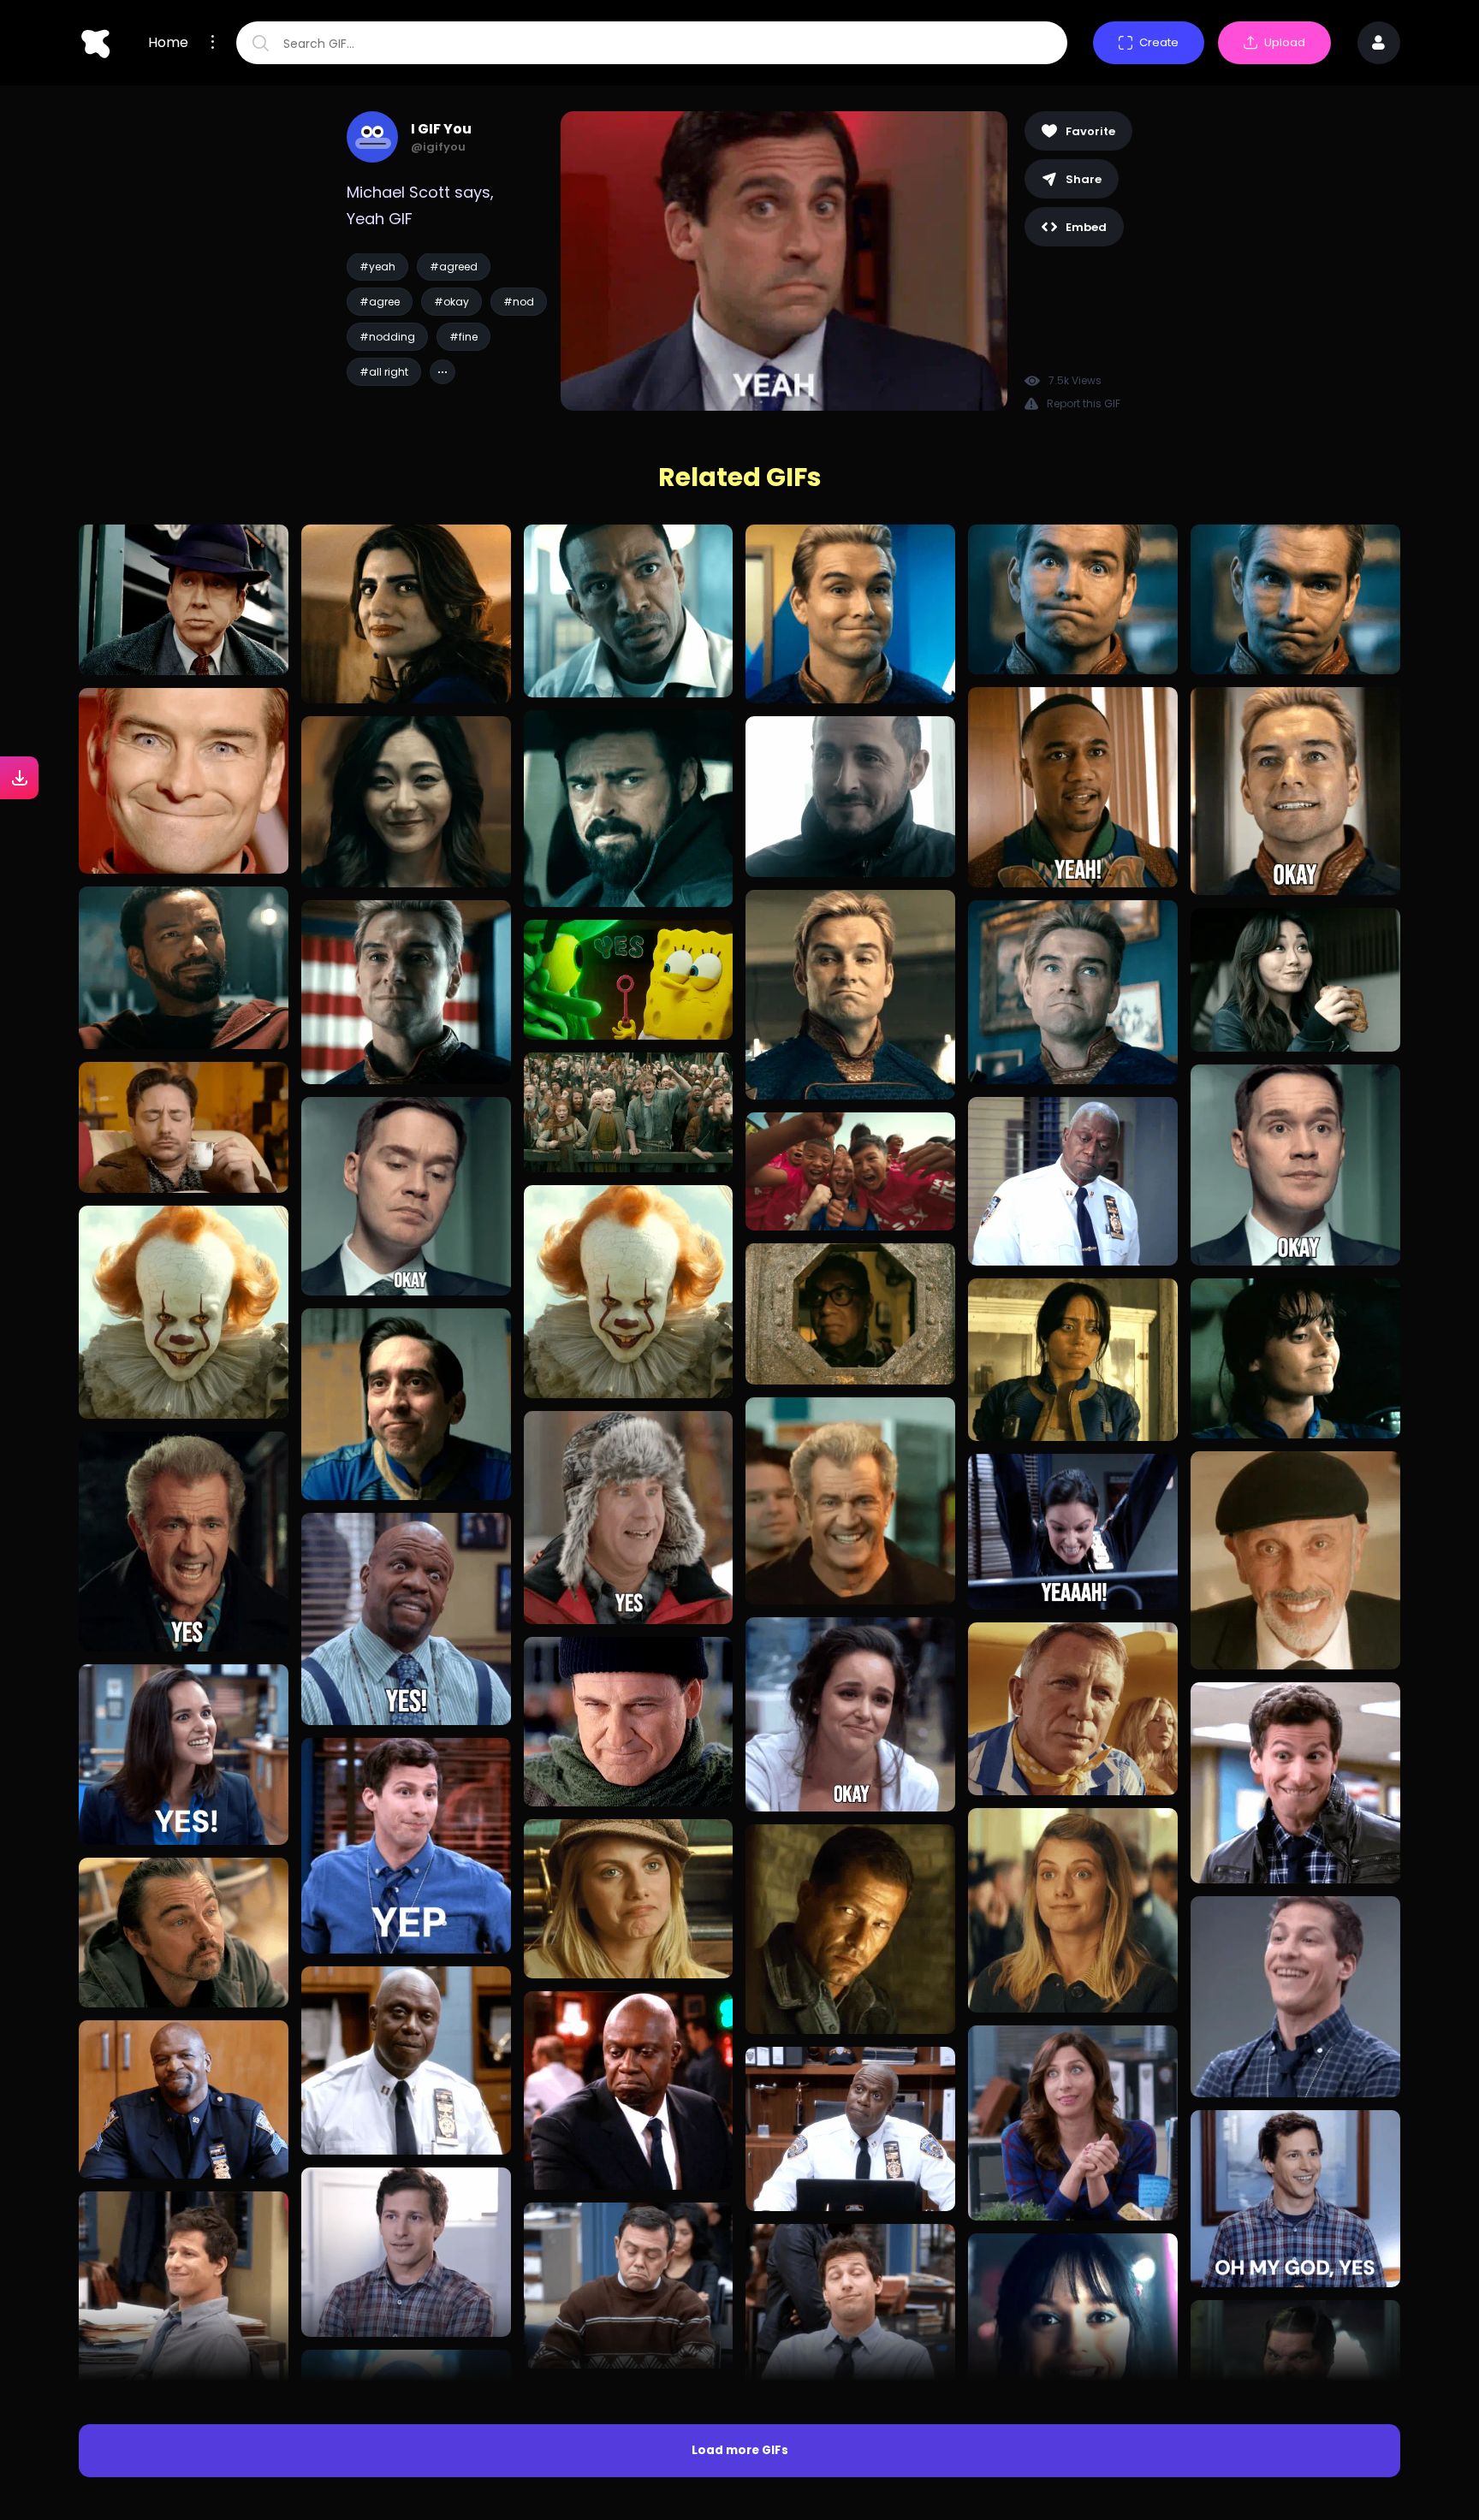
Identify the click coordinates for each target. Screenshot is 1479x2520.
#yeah (377, 267)
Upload (1285, 42)
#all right (384, 372)
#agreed (454, 267)
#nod (519, 302)
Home (168, 43)
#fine (463, 337)
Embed (1086, 227)
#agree (380, 302)
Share (1084, 179)
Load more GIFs (740, 2450)
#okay (451, 302)
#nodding (387, 337)
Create (1159, 42)
